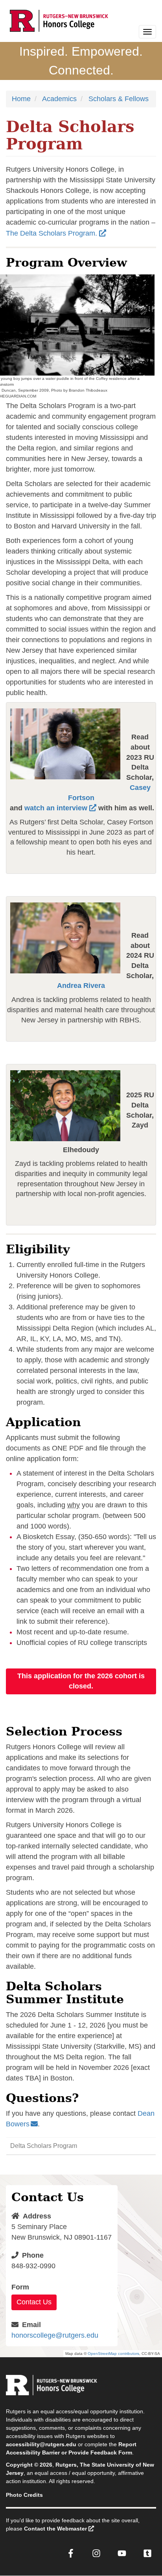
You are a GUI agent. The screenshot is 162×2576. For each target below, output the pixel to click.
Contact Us (34, 2302)
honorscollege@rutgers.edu (55, 2335)
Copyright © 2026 (29, 2465)
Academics (59, 99)
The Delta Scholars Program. (52, 233)
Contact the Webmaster (55, 2529)
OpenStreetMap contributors (113, 2354)
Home (21, 99)
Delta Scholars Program (44, 2146)
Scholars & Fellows (119, 99)
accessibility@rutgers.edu (41, 2444)
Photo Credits (24, 2495)
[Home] (59, 21)
